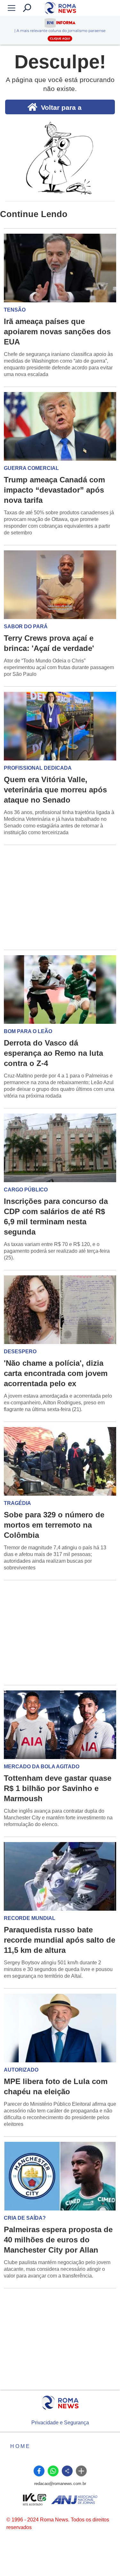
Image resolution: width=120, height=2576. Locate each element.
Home (20, 2446)
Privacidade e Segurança (60, 2423)
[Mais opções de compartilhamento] (81, 2471)
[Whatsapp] (53, 2471)
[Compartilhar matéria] (67, 2471)
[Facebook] (39, 2471)
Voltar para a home (61, 109)
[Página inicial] (60, 2403)
